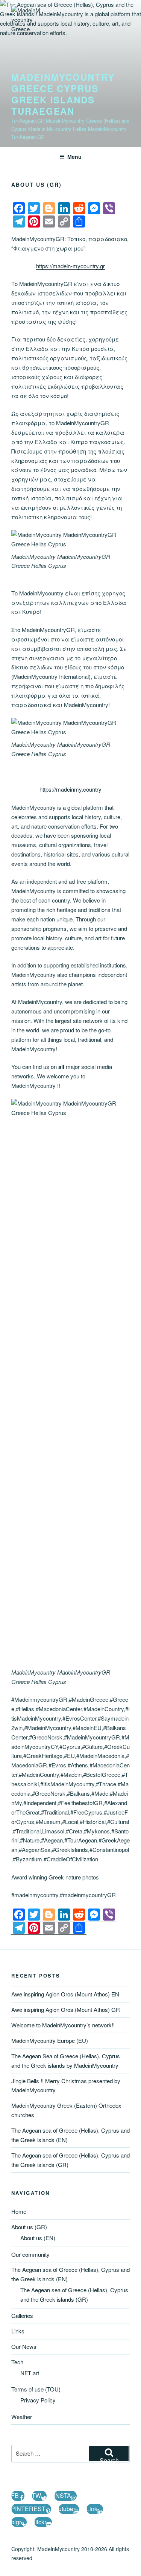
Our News (24, 2346)
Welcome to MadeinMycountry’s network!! (63, 2025)
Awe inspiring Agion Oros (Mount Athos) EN (65, 1994)
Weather (22, 2417)
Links (18, 2331)
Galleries (22, 2315)
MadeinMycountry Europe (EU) (50, 2040)
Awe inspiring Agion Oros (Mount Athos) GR (66, 2009)
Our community (30, 2254)
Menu (74, 157)
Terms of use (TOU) (36, 2389)
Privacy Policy (38, 2400)
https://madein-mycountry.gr (70, 266)
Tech (17, 2362)
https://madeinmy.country (70, 789)
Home (19, 2211)
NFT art (30, 2373)
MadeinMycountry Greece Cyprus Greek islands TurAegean (63, 94)
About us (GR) (29, 2227)
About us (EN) (38, 2238)
